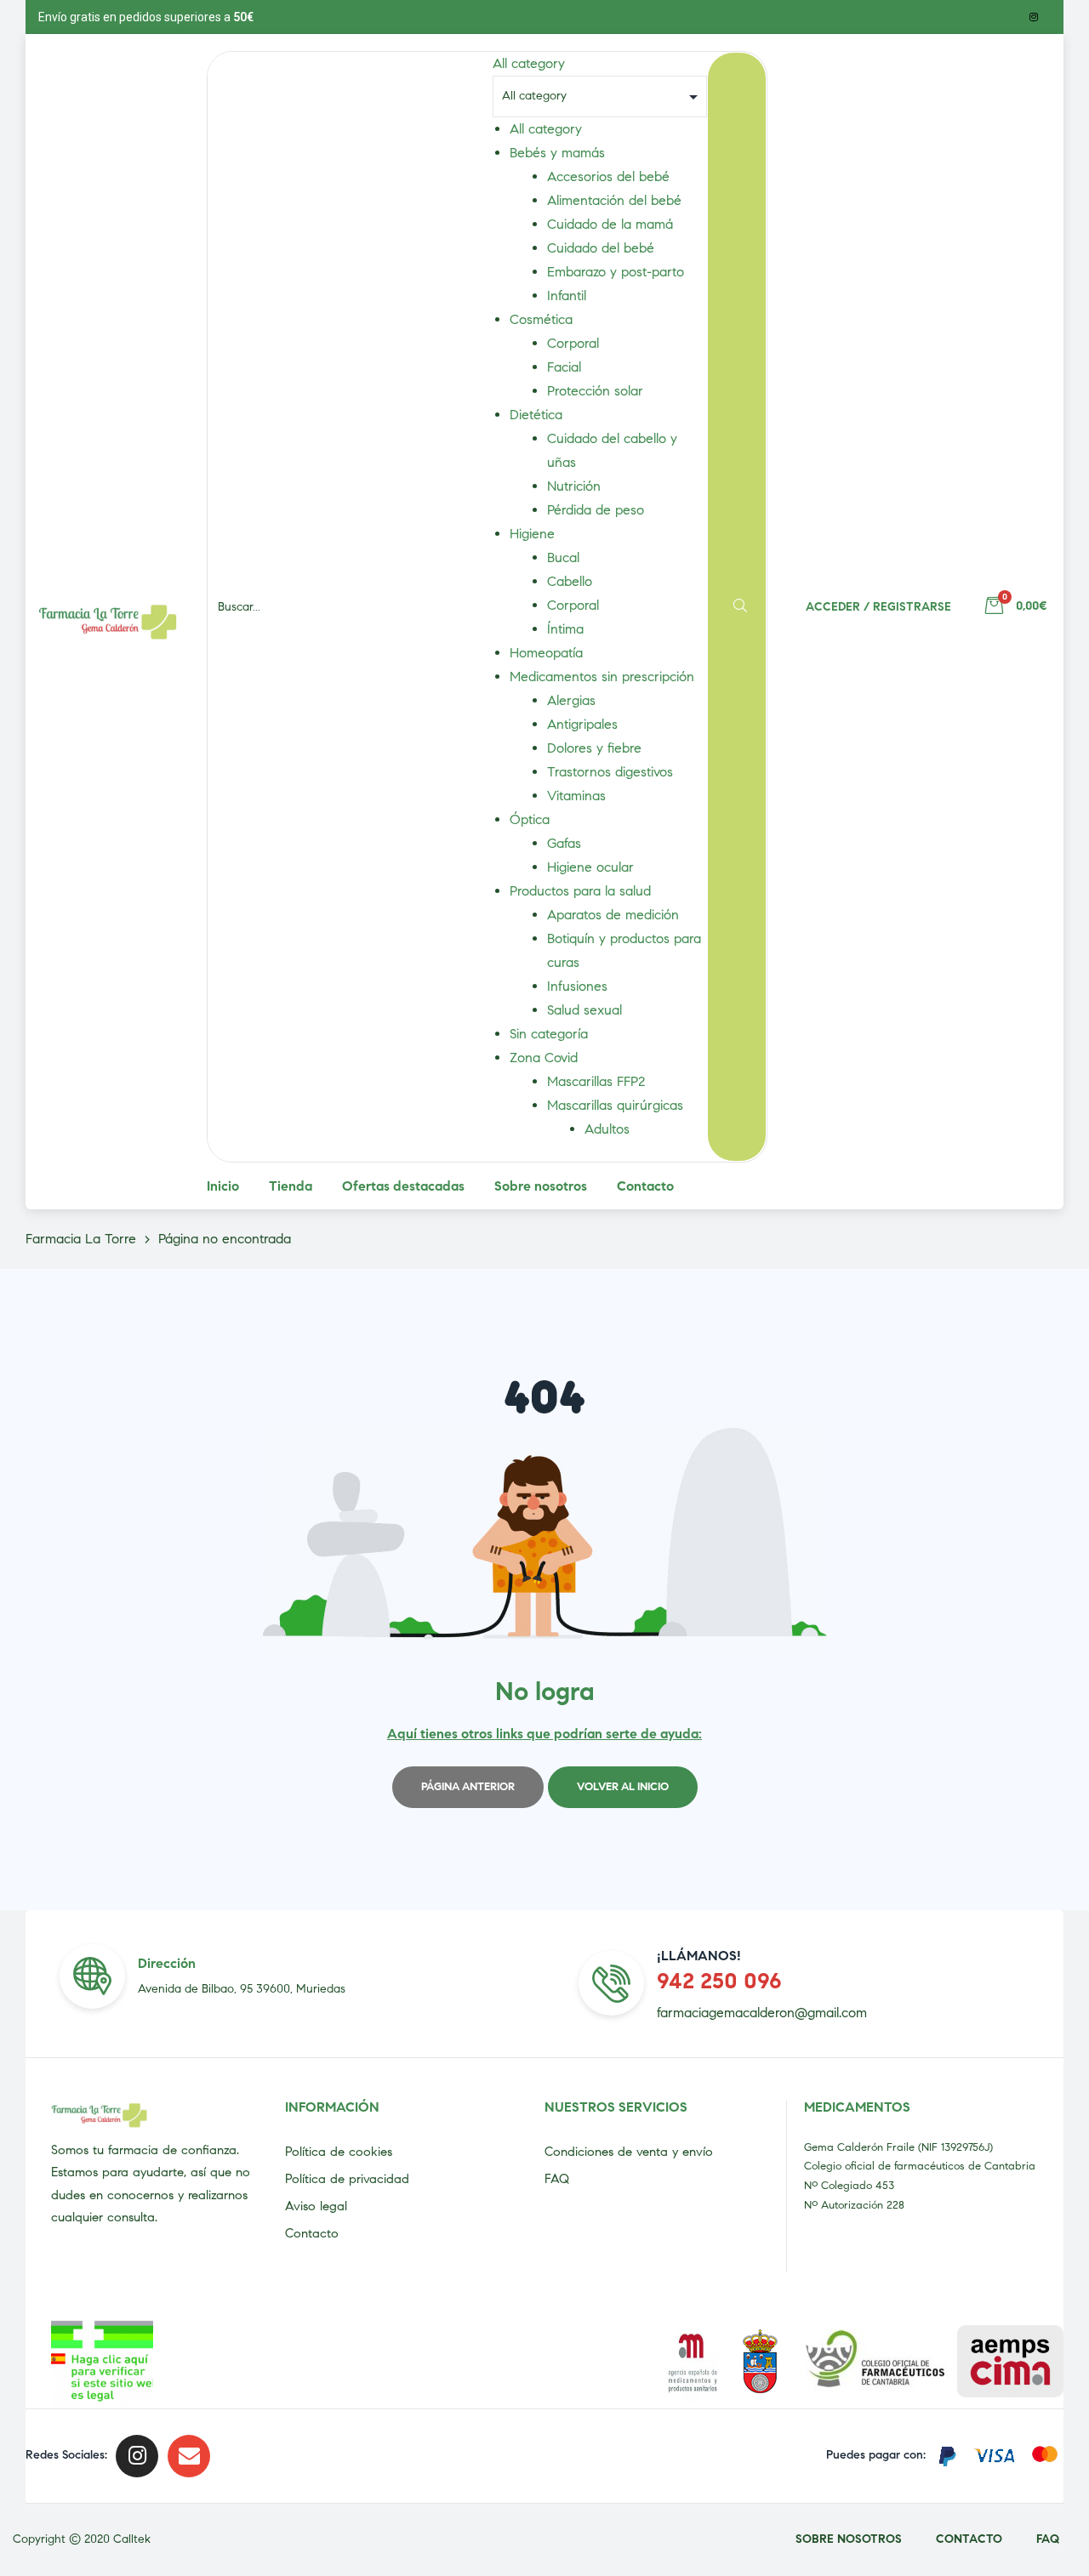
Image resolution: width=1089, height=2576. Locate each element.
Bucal (563, 557)
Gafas (564, 843)
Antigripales (582, 724)
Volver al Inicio (623, 1787)
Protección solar (595, 391)
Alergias (571, 700)
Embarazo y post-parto (616, 272)
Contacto (312, 2233)
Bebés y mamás (557, 153)
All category (546, 129)
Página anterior (468, 1787)
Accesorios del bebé (608, 176)
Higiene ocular (590, 867)
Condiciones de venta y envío (629, 2152)
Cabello (570, 581)
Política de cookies (339, 2152)
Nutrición (574, 486)
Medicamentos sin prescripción (602, 677)
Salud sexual (584, 1010)
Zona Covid (544, 1058)
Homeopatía (546, 653)
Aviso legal (316, 2206)
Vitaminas (576, 796)
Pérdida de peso (596, 510)
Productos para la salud (580, 891)
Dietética (536, 415)
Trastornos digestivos (610, 772)
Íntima (565, 629)
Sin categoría (549, 1034)
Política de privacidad (347, 2179)
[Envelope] (189, 2456)
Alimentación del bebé (614, 200)
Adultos (607, 1129)
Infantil (567, 296)
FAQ (557, 2179)
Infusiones (577, 986)
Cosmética (541, 319)
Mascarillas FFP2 (596, 1081)
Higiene (532, 534)
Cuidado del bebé (601, 248)
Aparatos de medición (613, 915)
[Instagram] (1034, 17)
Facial (564, 367)
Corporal (573, 343)
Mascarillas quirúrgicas (615, 1105)
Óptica (530, 819)
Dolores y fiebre (594, 748)
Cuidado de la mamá (610, 224)
